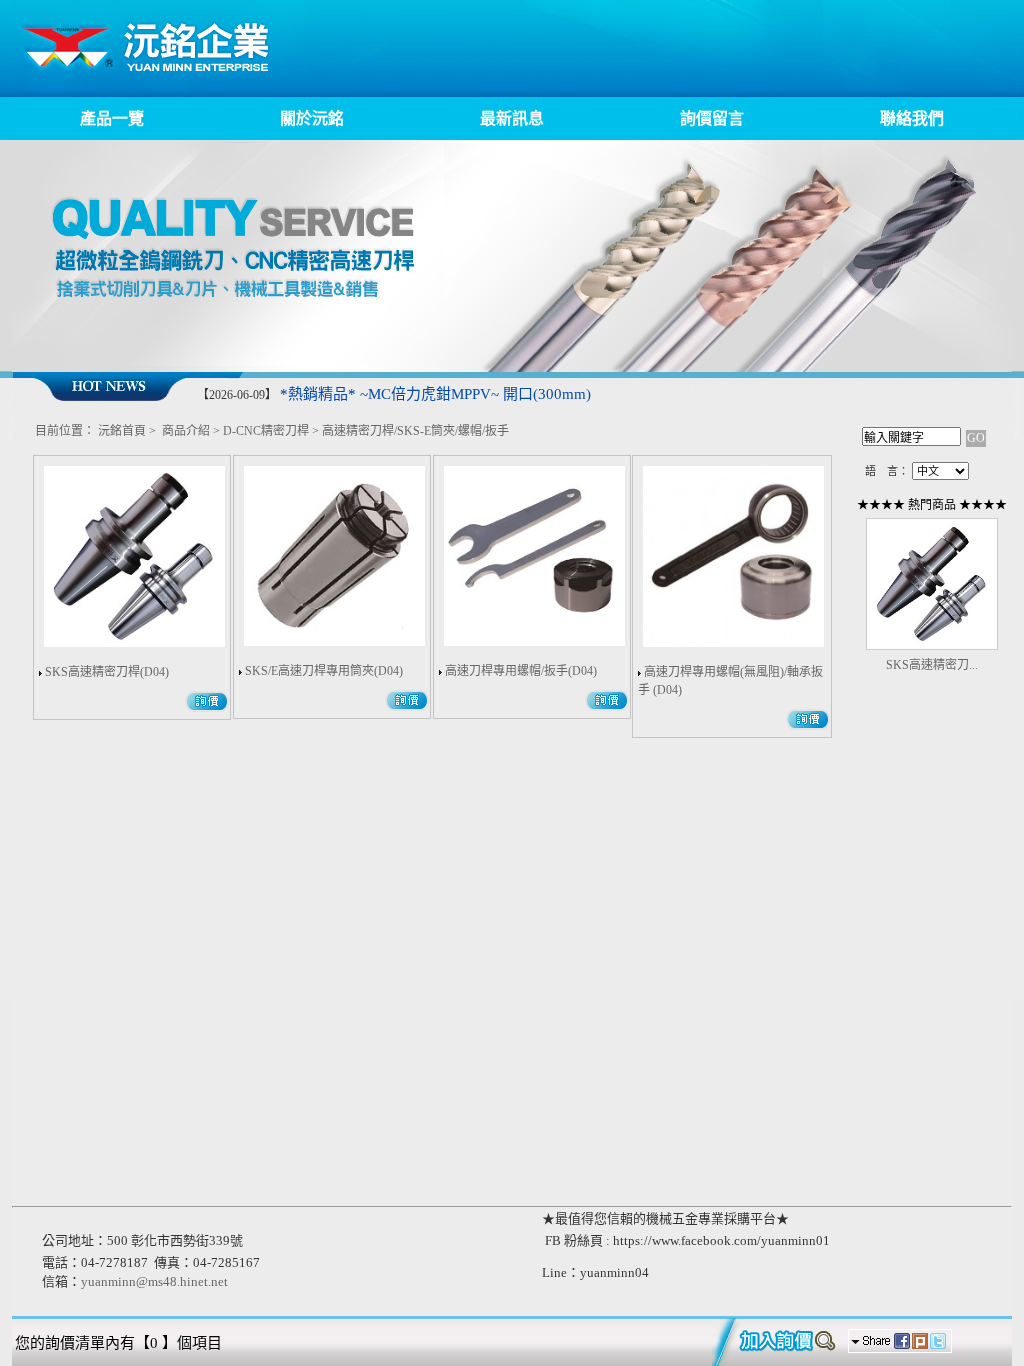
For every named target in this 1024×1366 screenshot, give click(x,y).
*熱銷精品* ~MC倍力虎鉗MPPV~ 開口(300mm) (435, 394)
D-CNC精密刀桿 (266, 431)
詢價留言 (712, 118)
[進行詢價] (778, 1341)
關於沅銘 (312, 118)
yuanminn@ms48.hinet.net (154, 1281)
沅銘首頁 (122, 431)
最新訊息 (512, 118)
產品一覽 (112, 118)
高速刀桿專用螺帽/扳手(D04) (521, 671)
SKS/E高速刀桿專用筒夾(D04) (324, 671)
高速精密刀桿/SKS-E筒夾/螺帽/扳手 (415, 431)
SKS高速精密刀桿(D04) (107, 672)
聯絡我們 (912, 118)
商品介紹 (186, 431)
